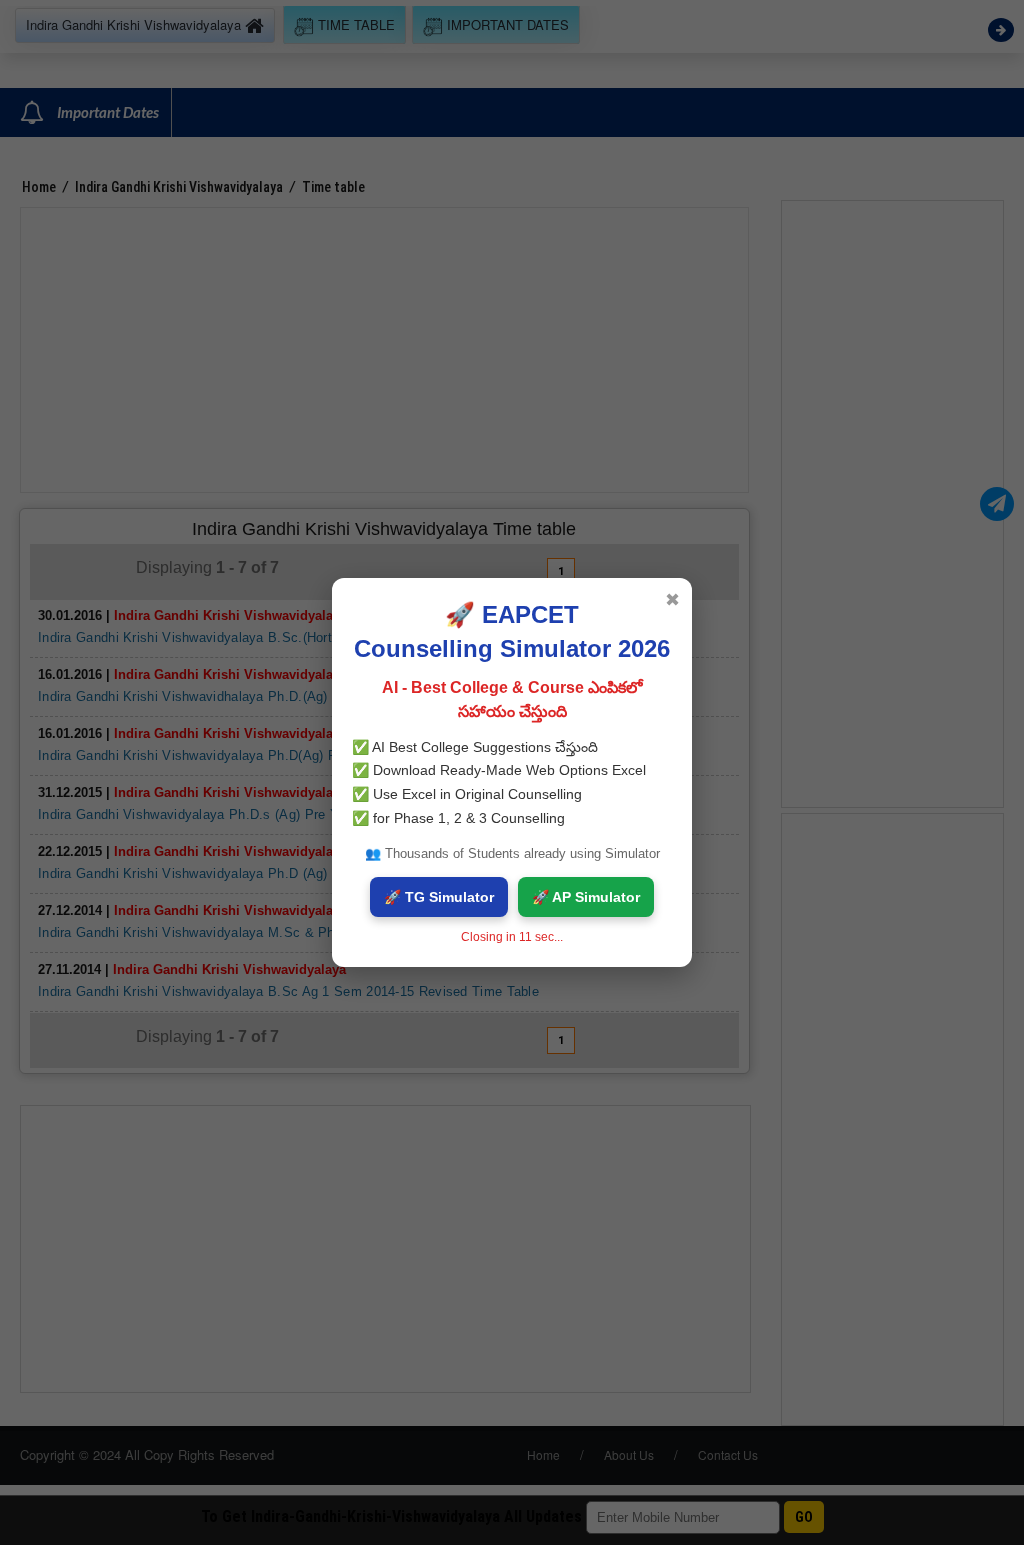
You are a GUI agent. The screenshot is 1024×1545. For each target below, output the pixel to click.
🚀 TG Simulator (439, 897)
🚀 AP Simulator (586, 897)
